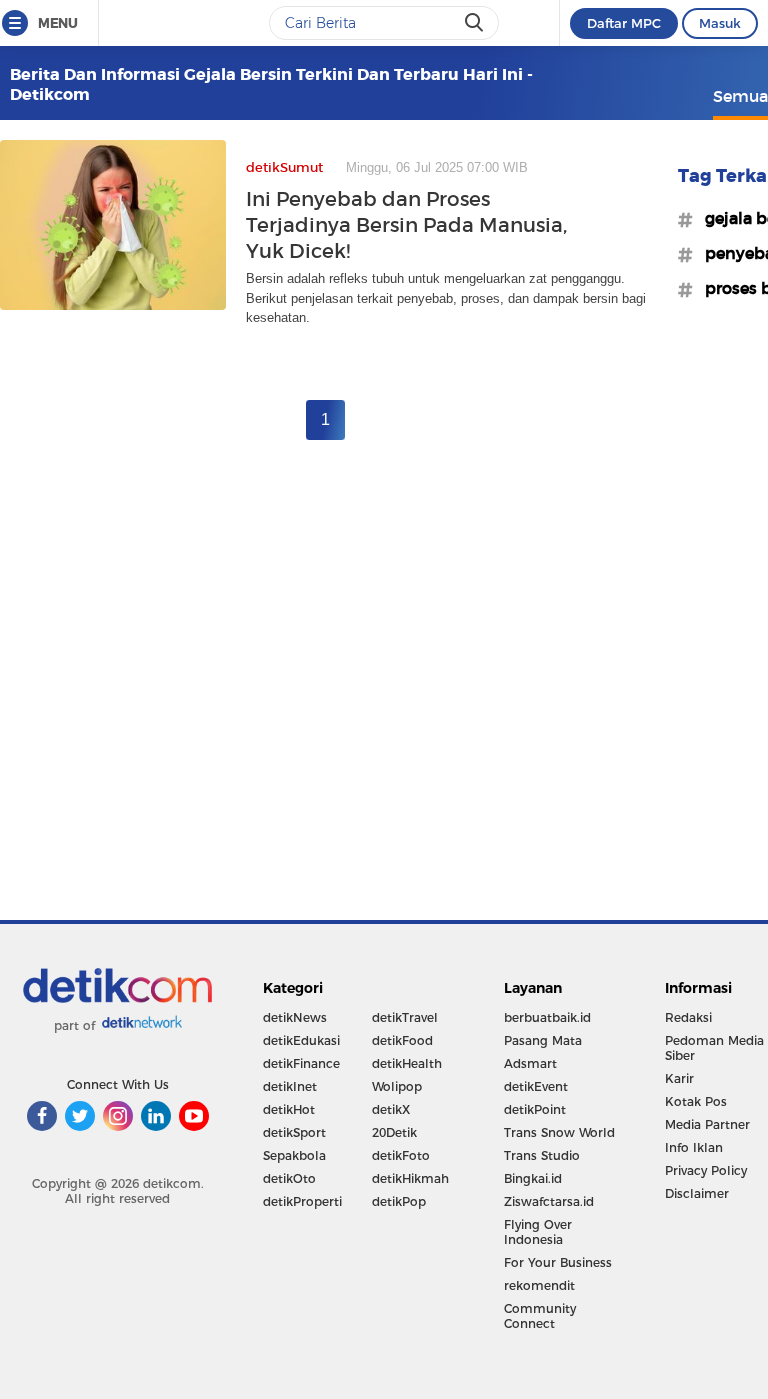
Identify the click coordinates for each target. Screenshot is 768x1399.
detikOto (289, 1178)
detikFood (402, 1040)
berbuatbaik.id (547, 1017)
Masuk (720, 23)
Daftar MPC (624, 23)
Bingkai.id (533, 1178)
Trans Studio (542, 1155)
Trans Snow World (559, 1132)
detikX (391, 1109)
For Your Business (558, 1262)
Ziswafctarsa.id (549, 1201)
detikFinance (301, 1063)
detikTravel (405, 1017)
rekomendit (539, 1285)
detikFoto (401, 1155)
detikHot (289, 1109)
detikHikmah (410, 1178)
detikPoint (535, 1109)
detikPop (399, 1201)
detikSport (294, 1132)
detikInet (290, 1086)
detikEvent (536, 1086)
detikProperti (302, 1201)
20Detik (394, 1132)
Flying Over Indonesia (538, 1232)
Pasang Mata (543, 1040)
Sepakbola (294, 1155)
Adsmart (530, 1063)
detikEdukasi (301, 1040)
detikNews (295, 1017)
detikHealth (407, 1063)
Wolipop (397, 1086)
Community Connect (540, 1316)
